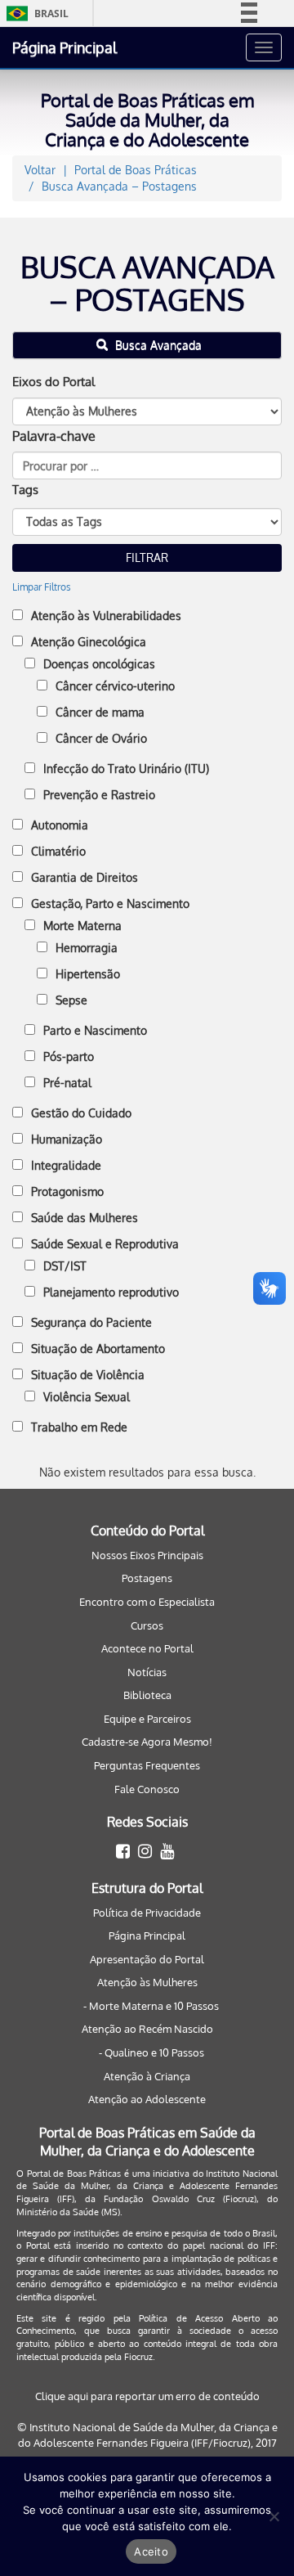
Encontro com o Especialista (147, 1602)
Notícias (147, 1672)
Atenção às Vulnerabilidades (106, 616)
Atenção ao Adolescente (147, 2099)
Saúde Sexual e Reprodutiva (105, 1244)
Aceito (151, 2551)
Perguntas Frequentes (147, 1765)
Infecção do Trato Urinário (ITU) (126, 769)
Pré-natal (67, 1083)
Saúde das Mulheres (85, 1218)
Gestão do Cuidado (81, 1113)
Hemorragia (87, 948)
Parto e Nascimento (95, 1030)
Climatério (58, 851)
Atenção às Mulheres (147, 1982)
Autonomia (60, 825)
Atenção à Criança (147, 2076)
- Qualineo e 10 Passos (151, 2052)
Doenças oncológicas (99, 664)
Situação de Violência (88, 1375)
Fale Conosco (147, 1789)
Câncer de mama (100, 712)
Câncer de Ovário (101, 738)
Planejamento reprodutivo (111, 1292)
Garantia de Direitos (85, 877)
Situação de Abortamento (98, 1349)
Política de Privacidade (147, 1913)
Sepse (71, 1000)
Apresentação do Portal (147, 1959)
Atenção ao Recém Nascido (147, 2029)
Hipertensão (88, 974)
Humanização (67, 1139)
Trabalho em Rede (79, 1427)
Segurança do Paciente (91, 1322)
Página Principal (65, 47)
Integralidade (66, 1165)
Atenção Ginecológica (89, 642)
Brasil (35, 13)
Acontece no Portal (147, 1648)
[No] (274, 2516)
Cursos (147, 1625)
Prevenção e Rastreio (99, 795)
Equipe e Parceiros (147, 1719)
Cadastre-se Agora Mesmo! (147, 1742)
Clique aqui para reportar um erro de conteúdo (147, 2396)
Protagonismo (67, 1191)
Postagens (147, 1578)
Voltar (40, 170)
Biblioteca (147, 1695)
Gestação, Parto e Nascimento (110, 904)
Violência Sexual (87, 1397)
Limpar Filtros (42, 587)
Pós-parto (69, 1056)
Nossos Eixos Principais (147, 1555)
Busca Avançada (157, 345)
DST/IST (65, 1266)
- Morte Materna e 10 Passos (151, 2006)
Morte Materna (82, 926)
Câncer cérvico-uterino (115, 686)
